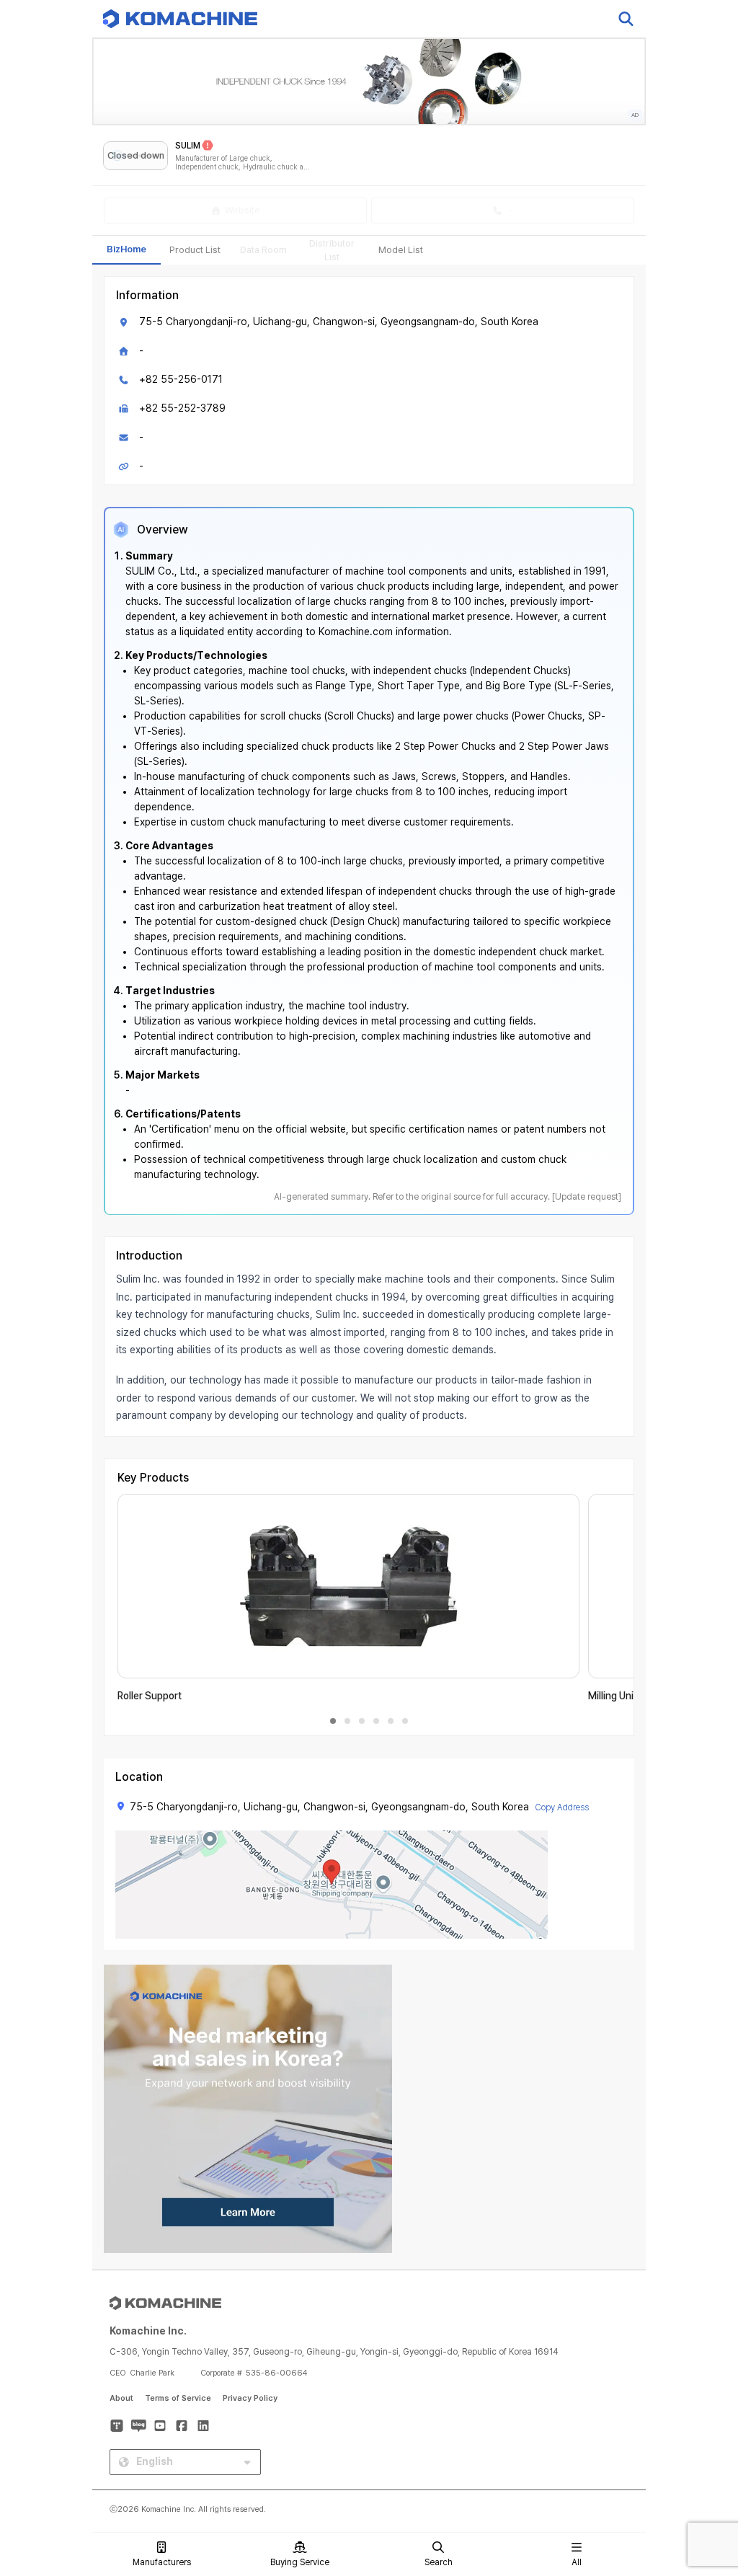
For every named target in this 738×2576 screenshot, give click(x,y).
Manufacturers (162, 2562)
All (577, 2562)
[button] (700, 2453)
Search (439, 2562)
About (121, 2398)
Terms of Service (178, 2398)
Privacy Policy (250, 2398)
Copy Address (562, 1807)
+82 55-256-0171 (181, 379)
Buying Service (300, 2562)
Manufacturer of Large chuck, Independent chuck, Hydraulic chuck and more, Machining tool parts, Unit (244, 163)
